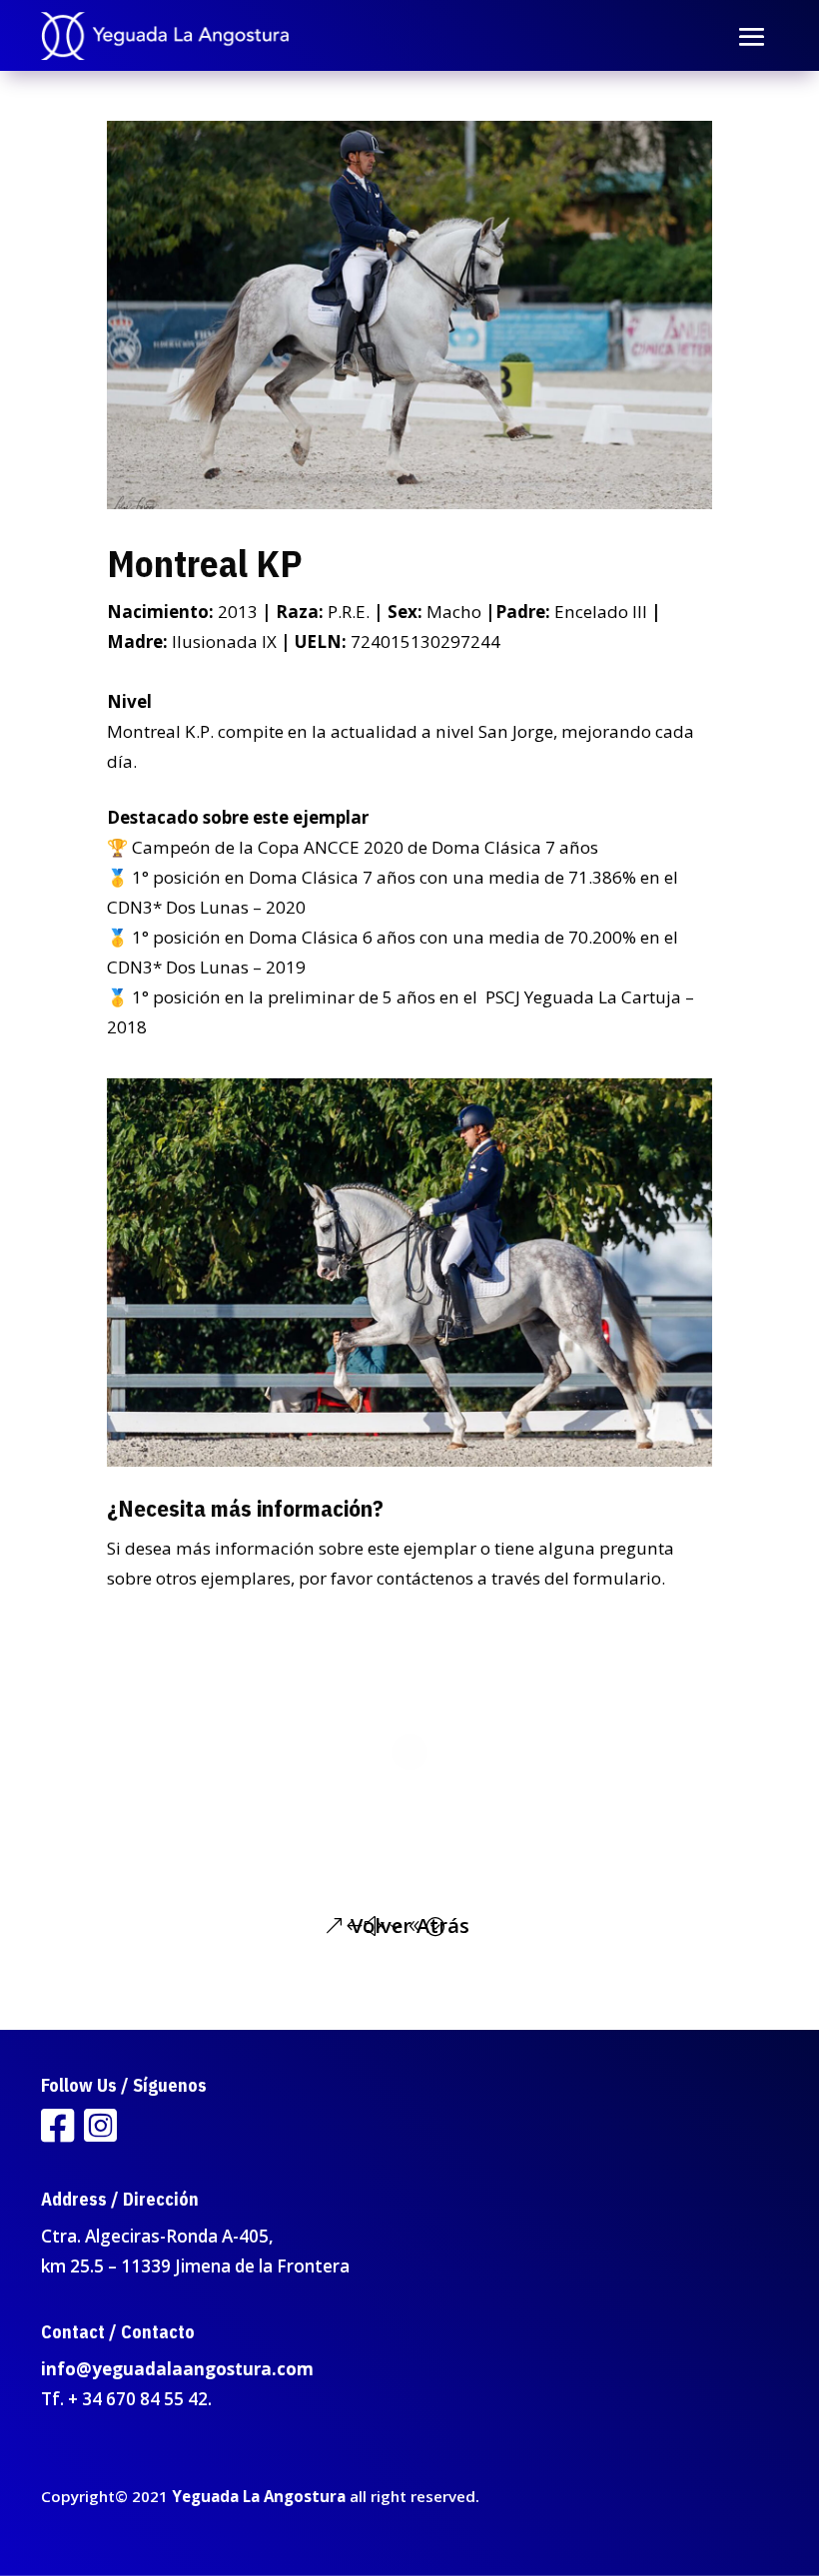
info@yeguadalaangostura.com (177, 2369)
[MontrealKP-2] (410, 1466)
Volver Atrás (410, 1926)
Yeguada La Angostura (259, 2496)
